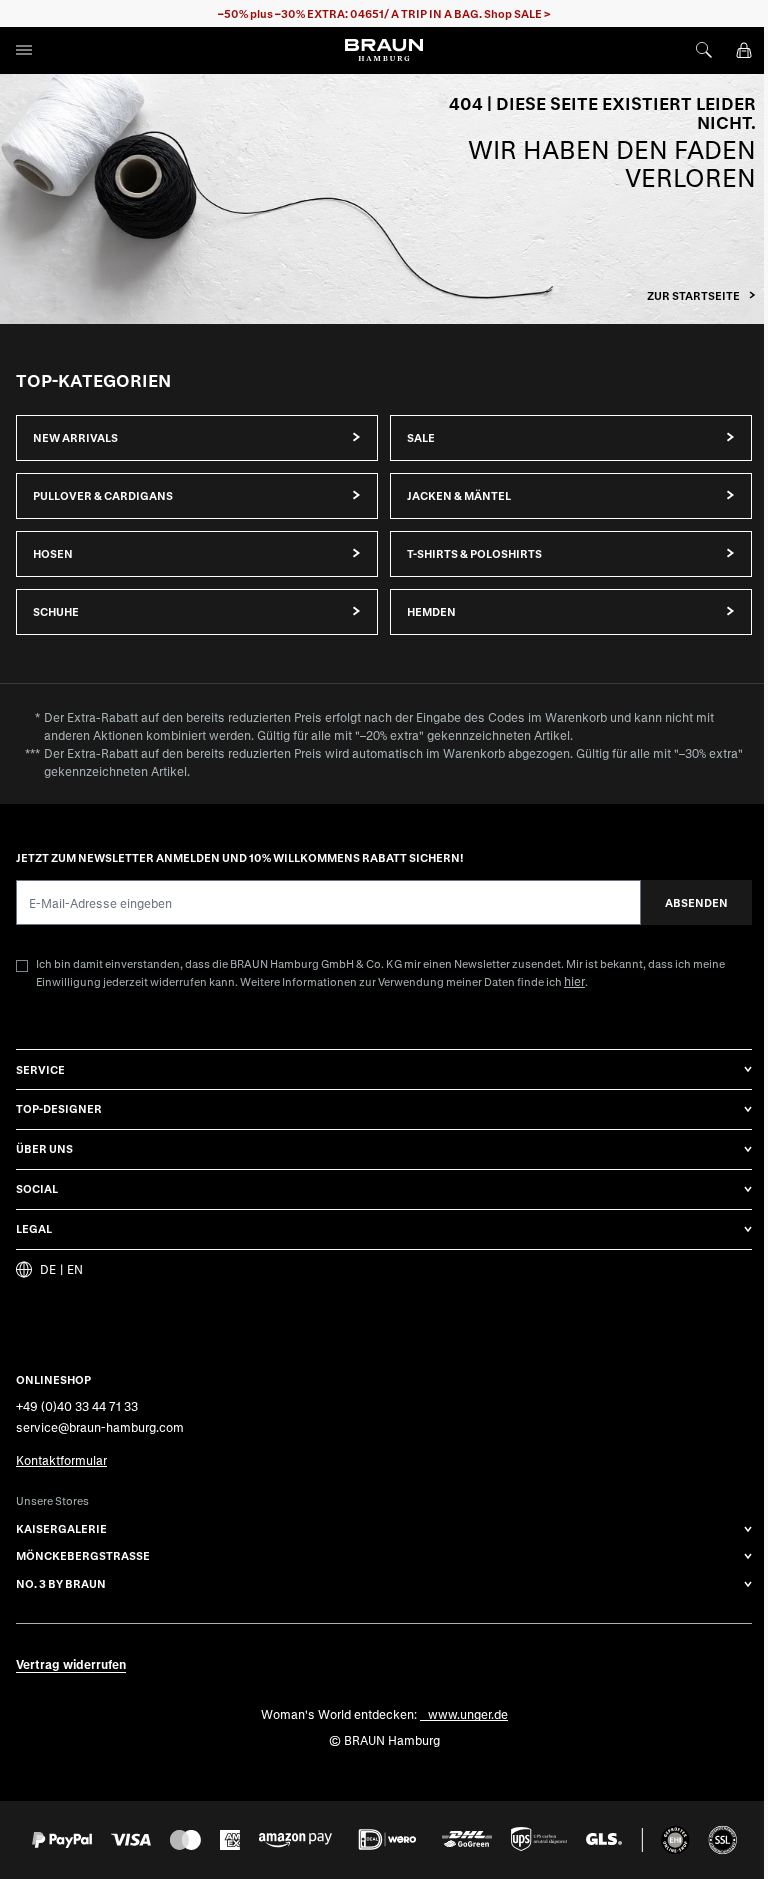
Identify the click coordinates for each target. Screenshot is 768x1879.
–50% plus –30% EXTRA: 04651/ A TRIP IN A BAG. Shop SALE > (384, 13)
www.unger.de (468, 1714)
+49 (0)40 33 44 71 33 (77, 1406)
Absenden (696, 901)
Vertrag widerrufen (71, 1664)
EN (75, 1269)
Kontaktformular (61, 1459)
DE (48, 1269)
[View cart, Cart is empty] (744, 50)
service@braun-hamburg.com (100, 1427)
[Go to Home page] (384, 50)
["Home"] (384, 199)
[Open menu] (24, 50)
